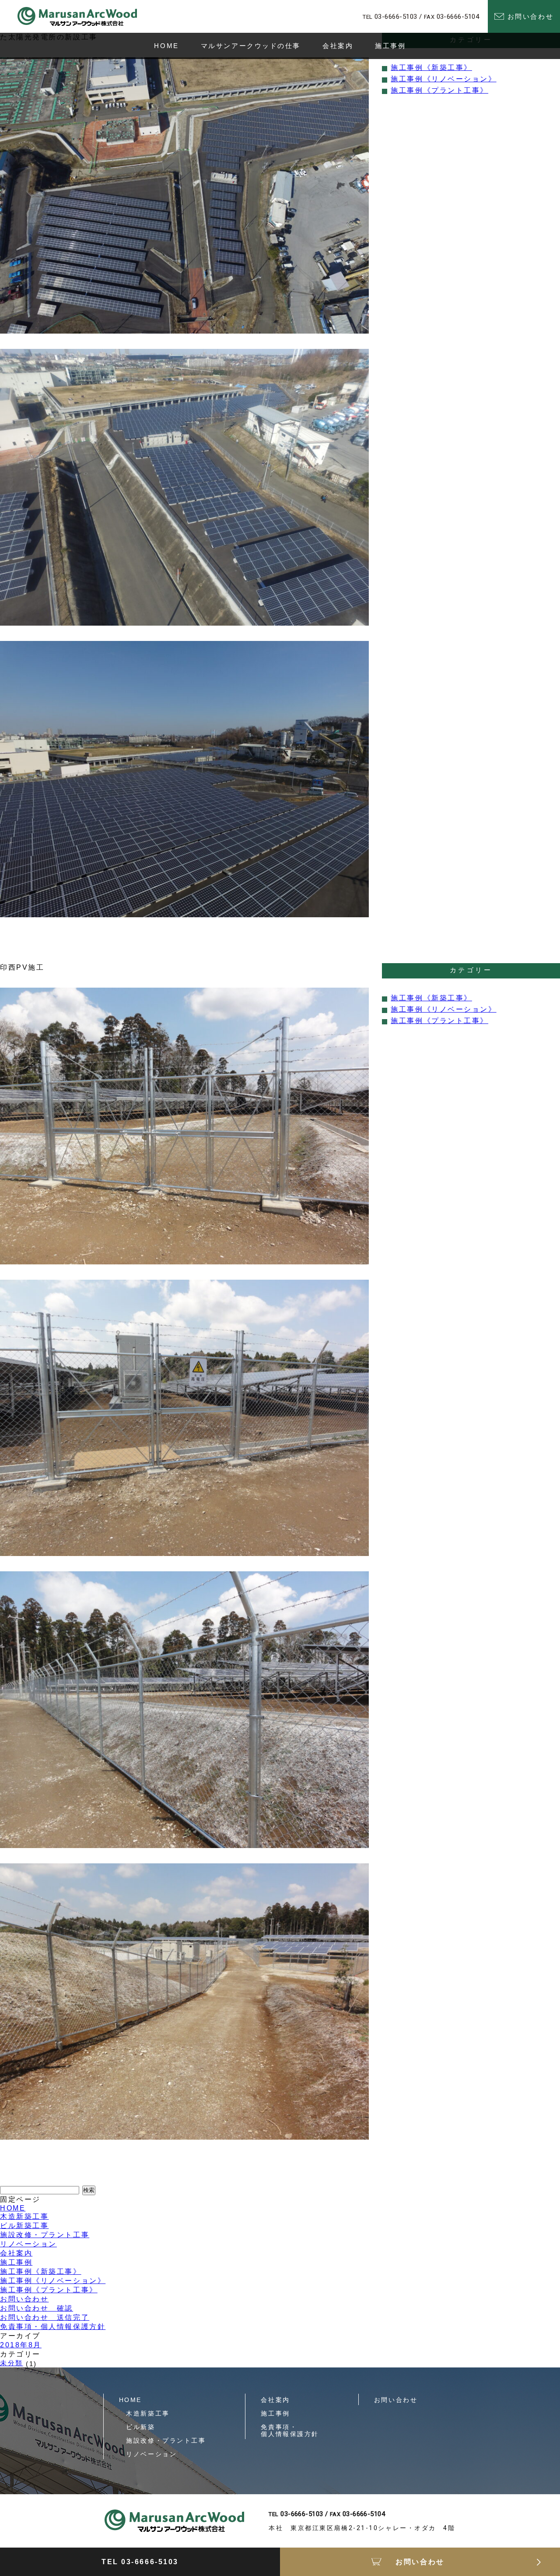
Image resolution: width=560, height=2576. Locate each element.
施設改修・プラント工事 (45, 2235)
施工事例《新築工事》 (431, 68)
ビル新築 (137, 2427)
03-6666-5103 (396, 17)
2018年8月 (21, 2345)
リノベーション (28, 2244)
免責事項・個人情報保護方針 (53, 2327)
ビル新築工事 (24, 2226)
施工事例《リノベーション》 (443, 79)
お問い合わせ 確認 (37, 2308)
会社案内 (16, 2253)
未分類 (12, 2363)
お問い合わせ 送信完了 (45, 2317)
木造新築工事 (24, 2216)
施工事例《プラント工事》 (439, 90)
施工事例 (16, 2262)
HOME (13, 2208)
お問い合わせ (24, 2299)
